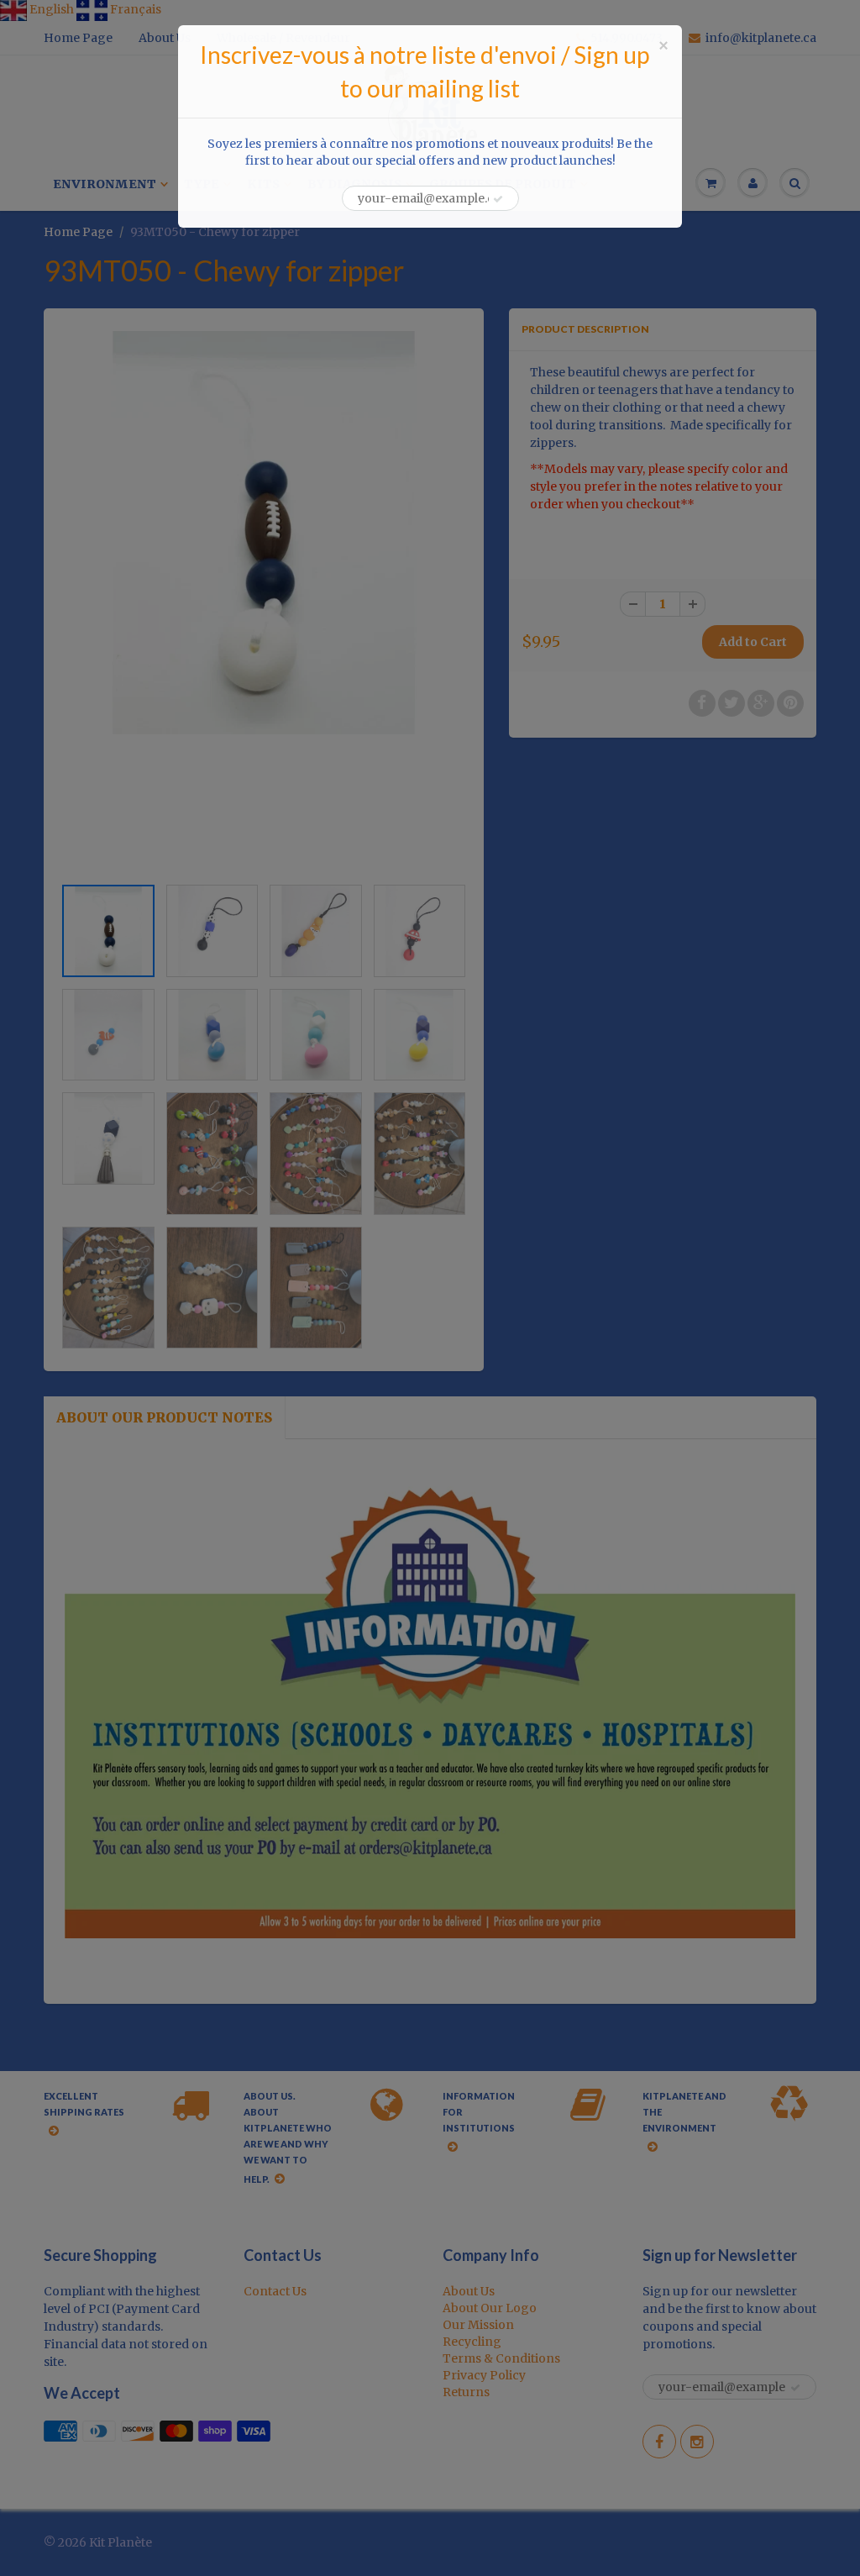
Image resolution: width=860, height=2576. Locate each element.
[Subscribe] (498, 199)
